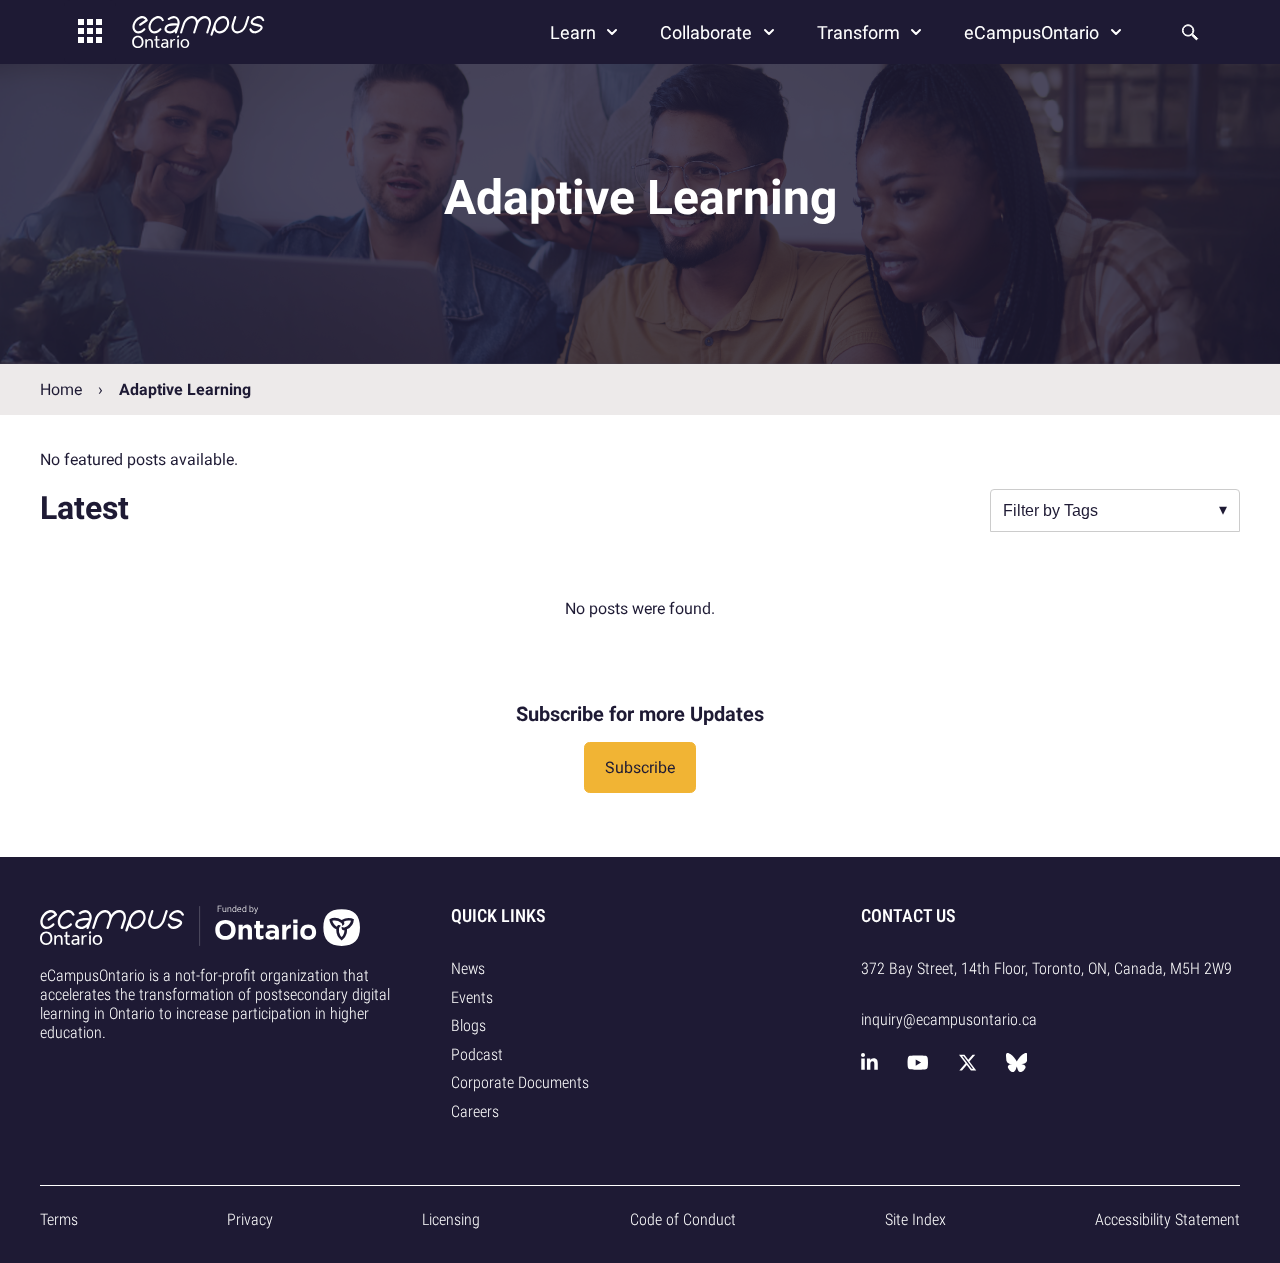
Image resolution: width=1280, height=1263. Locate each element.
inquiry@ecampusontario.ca (949, 1019)
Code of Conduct (683, 1219)
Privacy (250, 1219)
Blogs (468, 1025)
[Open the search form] (1188, 32)
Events (472, 997)
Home (61, 389)
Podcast (477, 1054)
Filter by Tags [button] (1050, 510)
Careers (475, 1111)
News (468, 968)
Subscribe (640, 767)
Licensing (451, 1219)
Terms (59, 1219)
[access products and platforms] (90, 32)
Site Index (915, 1219)
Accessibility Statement (1167, 1219)
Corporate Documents (520, 1082)
